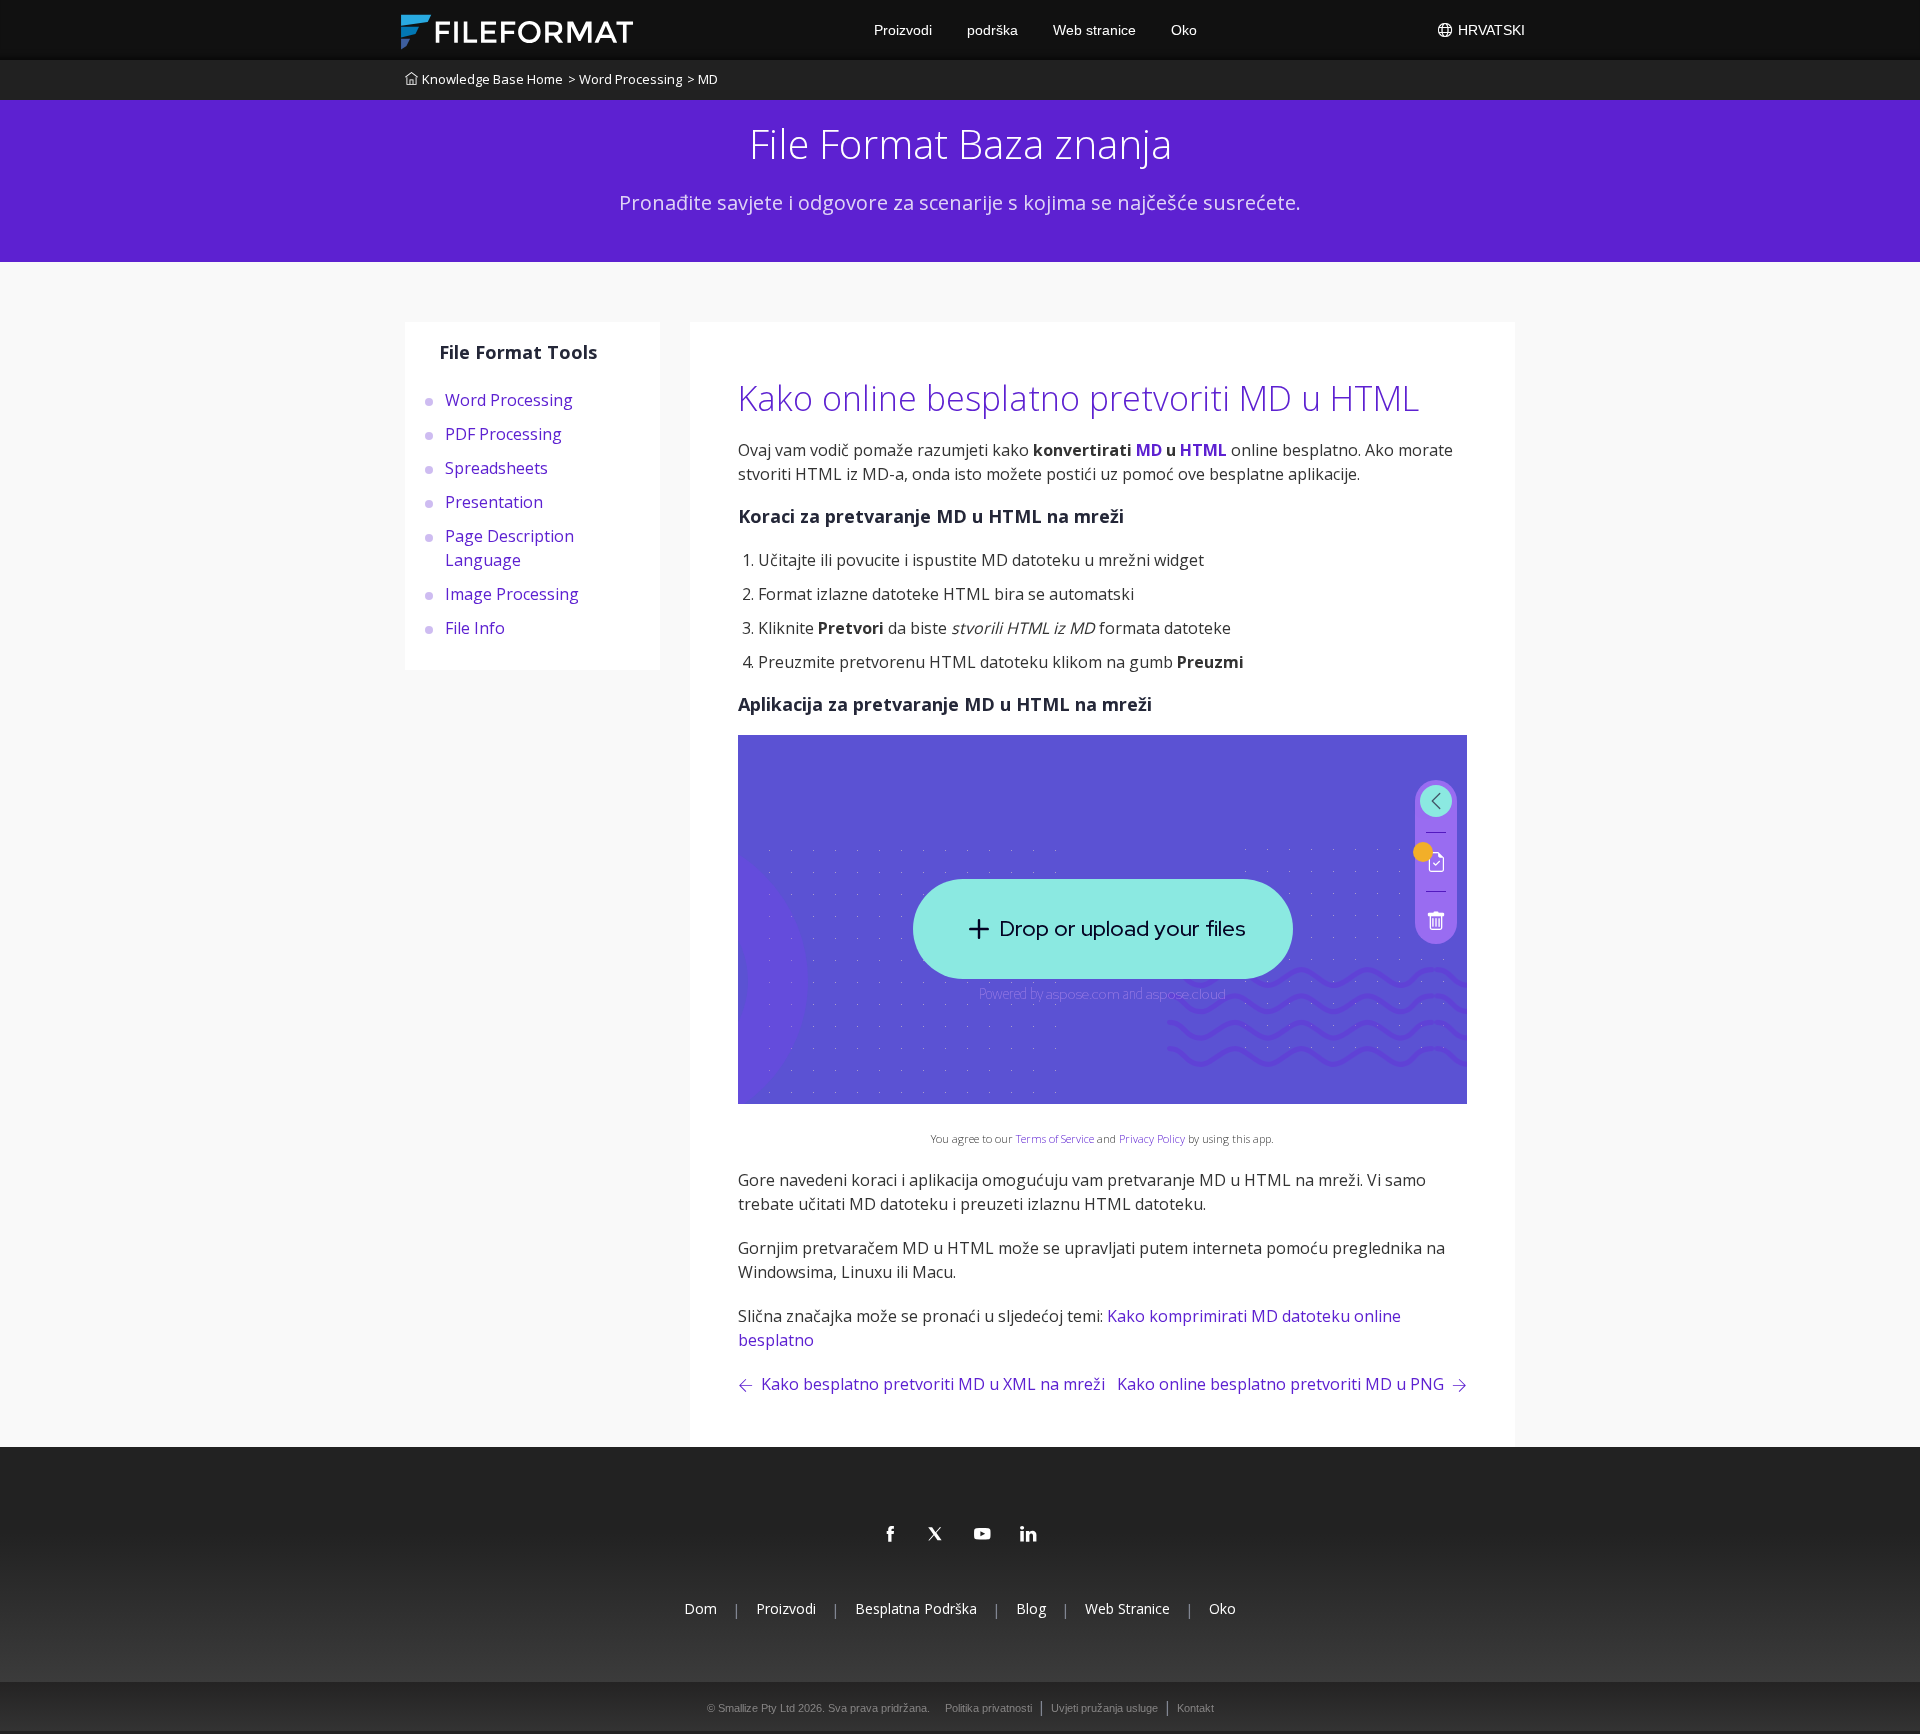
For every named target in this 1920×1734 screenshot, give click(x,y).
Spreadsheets (496, 467)
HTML (1203, 450)
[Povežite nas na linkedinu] (1029, 1535)
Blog (1031, 1608)
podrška (992, 30)
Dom (700, 1608)
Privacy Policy (1152, 1138)
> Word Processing (625, 79)
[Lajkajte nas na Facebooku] (891, 1535)
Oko (1184, 30)
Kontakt (1195, 1708)
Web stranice (1094, 30)
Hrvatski (1489, 30)
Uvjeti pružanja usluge (1104, 1708)
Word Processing (509, 399)
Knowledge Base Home (492, 79)
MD (1149, 450)
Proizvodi (903, 30)
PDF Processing (503, 433)
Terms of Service (1055, 1138)
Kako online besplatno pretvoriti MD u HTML (1078, 398)
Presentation (494, 501)
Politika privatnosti (988, 1708)
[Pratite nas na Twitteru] (937, 1535)
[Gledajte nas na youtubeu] (983, 1535)
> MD (702, 79)
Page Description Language (509, 547)
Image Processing (512, 593)
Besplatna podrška (916, 1608)
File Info (475, 627)
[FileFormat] (525, 30)
